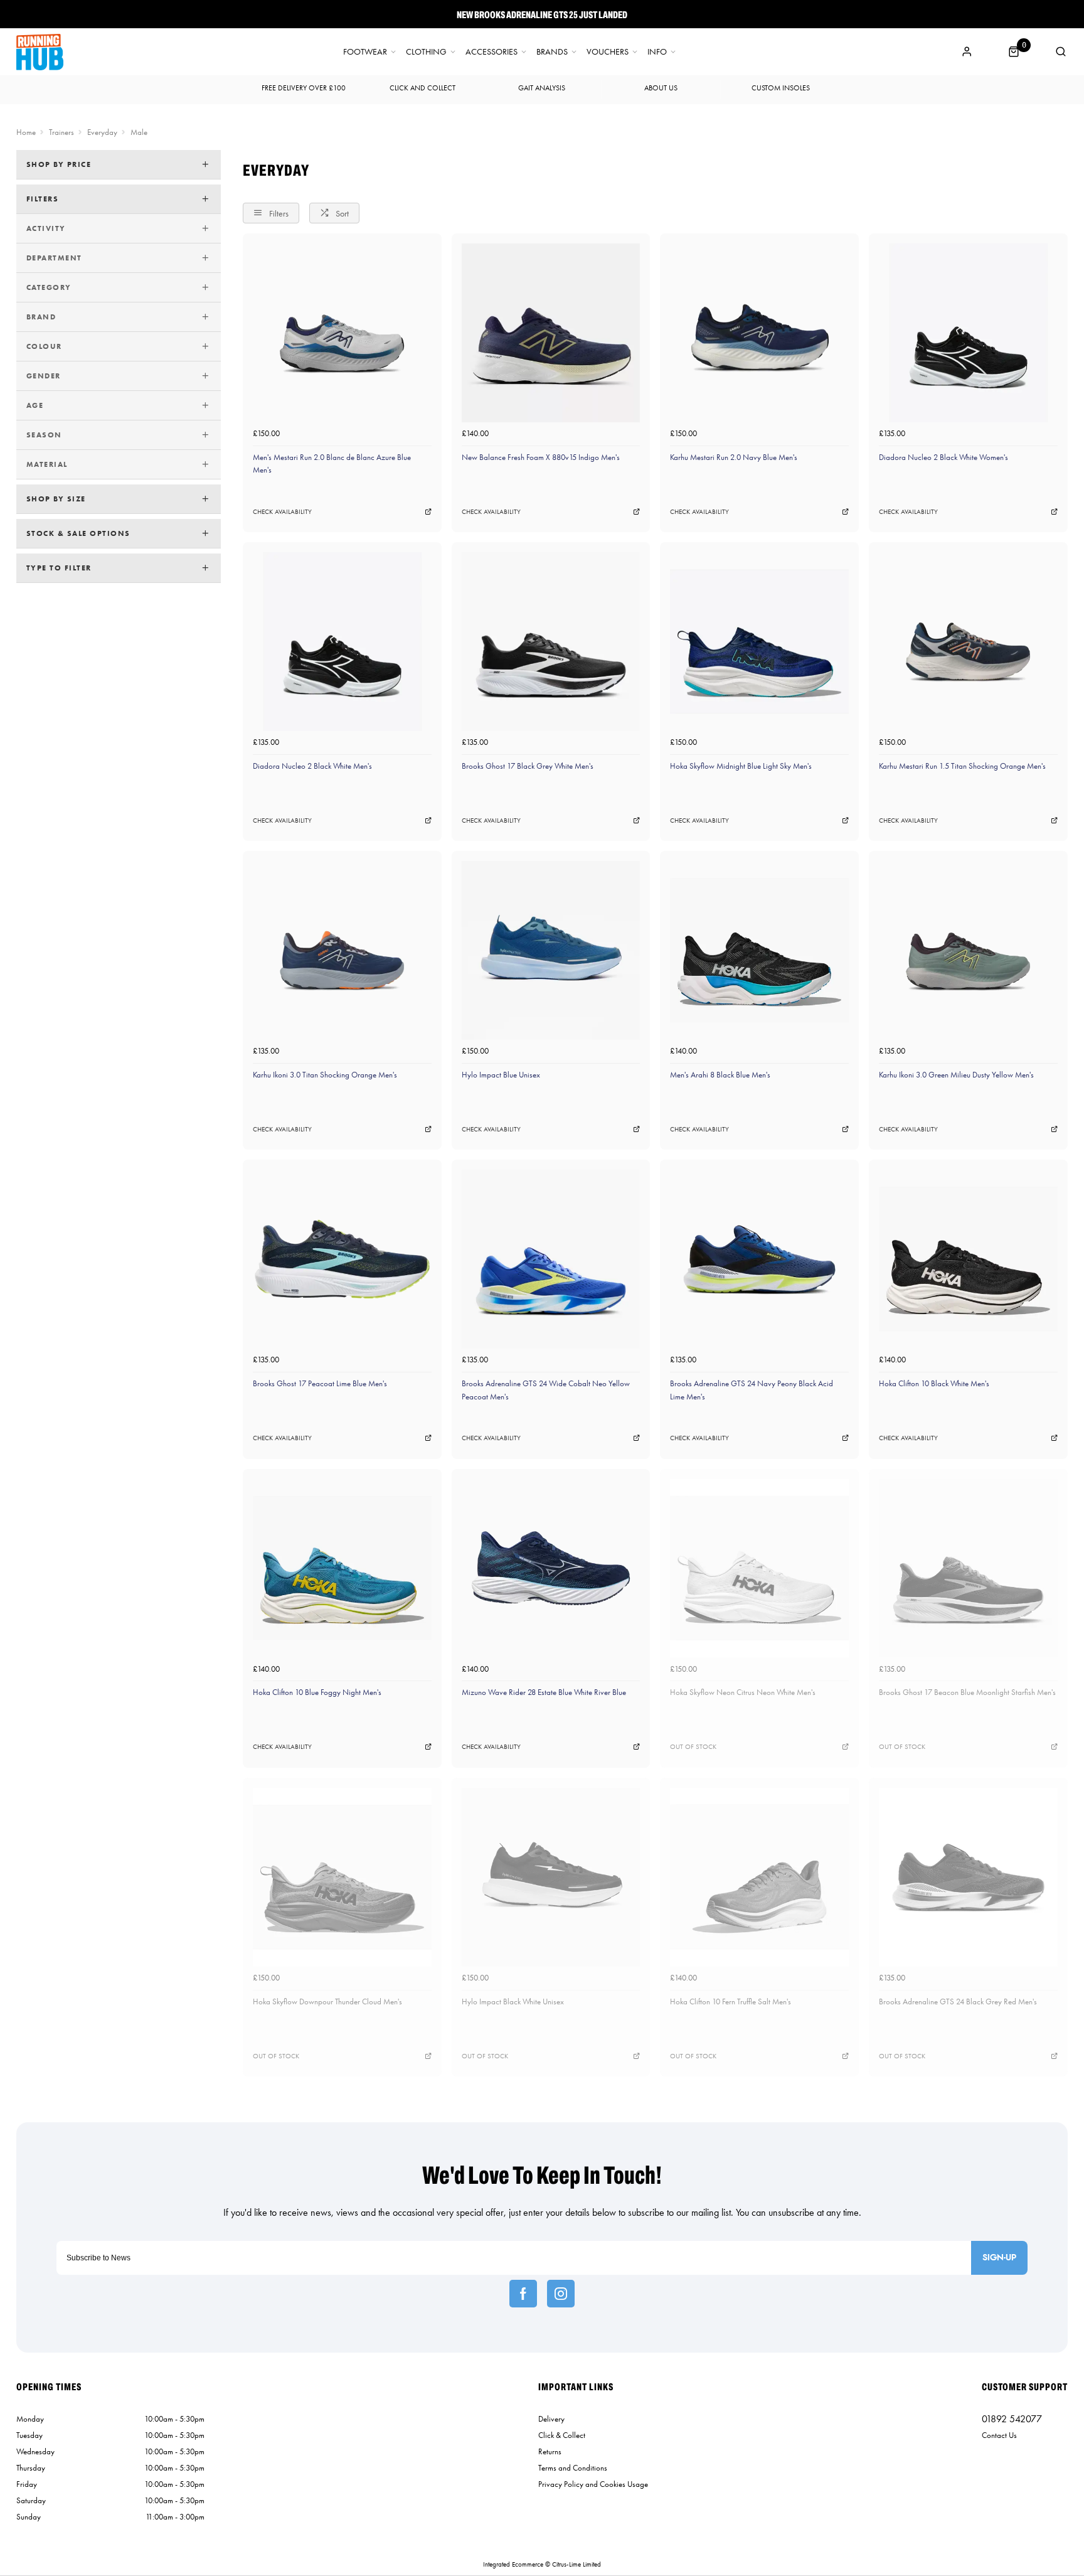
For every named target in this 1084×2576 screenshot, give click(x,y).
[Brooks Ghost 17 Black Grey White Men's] (551, 642)
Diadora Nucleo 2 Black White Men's (312, 766)
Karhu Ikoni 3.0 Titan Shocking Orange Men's (325, 1075)
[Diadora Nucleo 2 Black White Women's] (968, 333)
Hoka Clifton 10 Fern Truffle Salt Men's (731, 2001)
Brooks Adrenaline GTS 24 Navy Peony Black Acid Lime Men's (752, 1390)
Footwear (365, 52)
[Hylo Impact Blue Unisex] (551, 950)
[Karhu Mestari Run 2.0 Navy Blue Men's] (759, 333)
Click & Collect (562, 2435)
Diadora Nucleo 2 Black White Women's (943, 457)
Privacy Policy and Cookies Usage (593, 2484)
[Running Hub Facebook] (523, 2294)
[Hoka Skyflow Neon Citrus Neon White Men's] (759, 1569)
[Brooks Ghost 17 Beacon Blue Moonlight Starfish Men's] (968, 1569)
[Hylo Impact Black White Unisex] (551, 1877)
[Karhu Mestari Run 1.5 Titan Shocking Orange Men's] (968, 642)
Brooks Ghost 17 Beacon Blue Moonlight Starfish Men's (967, 1692)
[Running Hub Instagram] (561, 2294)
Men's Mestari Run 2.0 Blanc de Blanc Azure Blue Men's (332, 464)
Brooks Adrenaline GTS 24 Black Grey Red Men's (958, 2001)
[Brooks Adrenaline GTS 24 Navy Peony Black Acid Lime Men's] (759, 1259)
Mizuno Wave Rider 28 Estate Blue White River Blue (544, 1692)
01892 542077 (1012, 2419)
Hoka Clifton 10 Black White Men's (934, 1383)
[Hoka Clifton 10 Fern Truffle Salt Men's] (759, 1877)
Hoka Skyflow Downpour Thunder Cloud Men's (327, 2001)
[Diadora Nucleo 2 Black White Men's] (342, 642)
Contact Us (999, 2435)
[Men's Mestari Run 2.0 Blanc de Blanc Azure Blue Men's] (342, 333)
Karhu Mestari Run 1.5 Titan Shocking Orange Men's (962, 766)
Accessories (492, 52)
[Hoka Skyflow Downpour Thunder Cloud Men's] (342, 1877)
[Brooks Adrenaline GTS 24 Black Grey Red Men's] (968, 1877)
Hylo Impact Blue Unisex (501, 1075)
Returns (550, 2451)
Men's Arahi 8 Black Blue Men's (720, 1075)
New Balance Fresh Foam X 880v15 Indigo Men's (541, 457)
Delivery (551, 2419)
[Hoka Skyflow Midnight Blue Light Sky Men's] (759, 642)
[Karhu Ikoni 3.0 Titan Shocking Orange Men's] (342, 950)
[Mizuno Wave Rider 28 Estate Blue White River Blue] (551, 1569)
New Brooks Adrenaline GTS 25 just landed (542, 14)
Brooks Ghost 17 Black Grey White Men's (528, 766)
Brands (552, 52)
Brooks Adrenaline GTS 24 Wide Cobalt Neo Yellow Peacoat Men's (546, 1390)
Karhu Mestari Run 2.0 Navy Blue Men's (734, 457)
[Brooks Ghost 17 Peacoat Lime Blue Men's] (342, 1259)
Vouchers (608, 52)
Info (657, 52)
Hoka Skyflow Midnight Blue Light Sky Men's (741, 766)
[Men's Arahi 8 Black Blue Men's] (759, 950)
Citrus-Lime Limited (577, 2564)
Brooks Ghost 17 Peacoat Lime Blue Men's (320, 1383)
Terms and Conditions (573, 2468)
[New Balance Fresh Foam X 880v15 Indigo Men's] (551, 333)
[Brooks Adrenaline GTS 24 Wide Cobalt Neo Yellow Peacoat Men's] (551, 1259)
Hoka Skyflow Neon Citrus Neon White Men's (743, 1692)
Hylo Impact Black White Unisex (513, 2001)
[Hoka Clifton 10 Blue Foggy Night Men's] (342, 1569)
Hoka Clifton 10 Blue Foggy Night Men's (317, 1692)
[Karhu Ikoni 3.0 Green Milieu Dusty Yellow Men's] (968, 950)
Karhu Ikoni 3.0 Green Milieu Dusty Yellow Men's (956, 1075)
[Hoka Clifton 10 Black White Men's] (968, 1259)
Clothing (426, 52)
